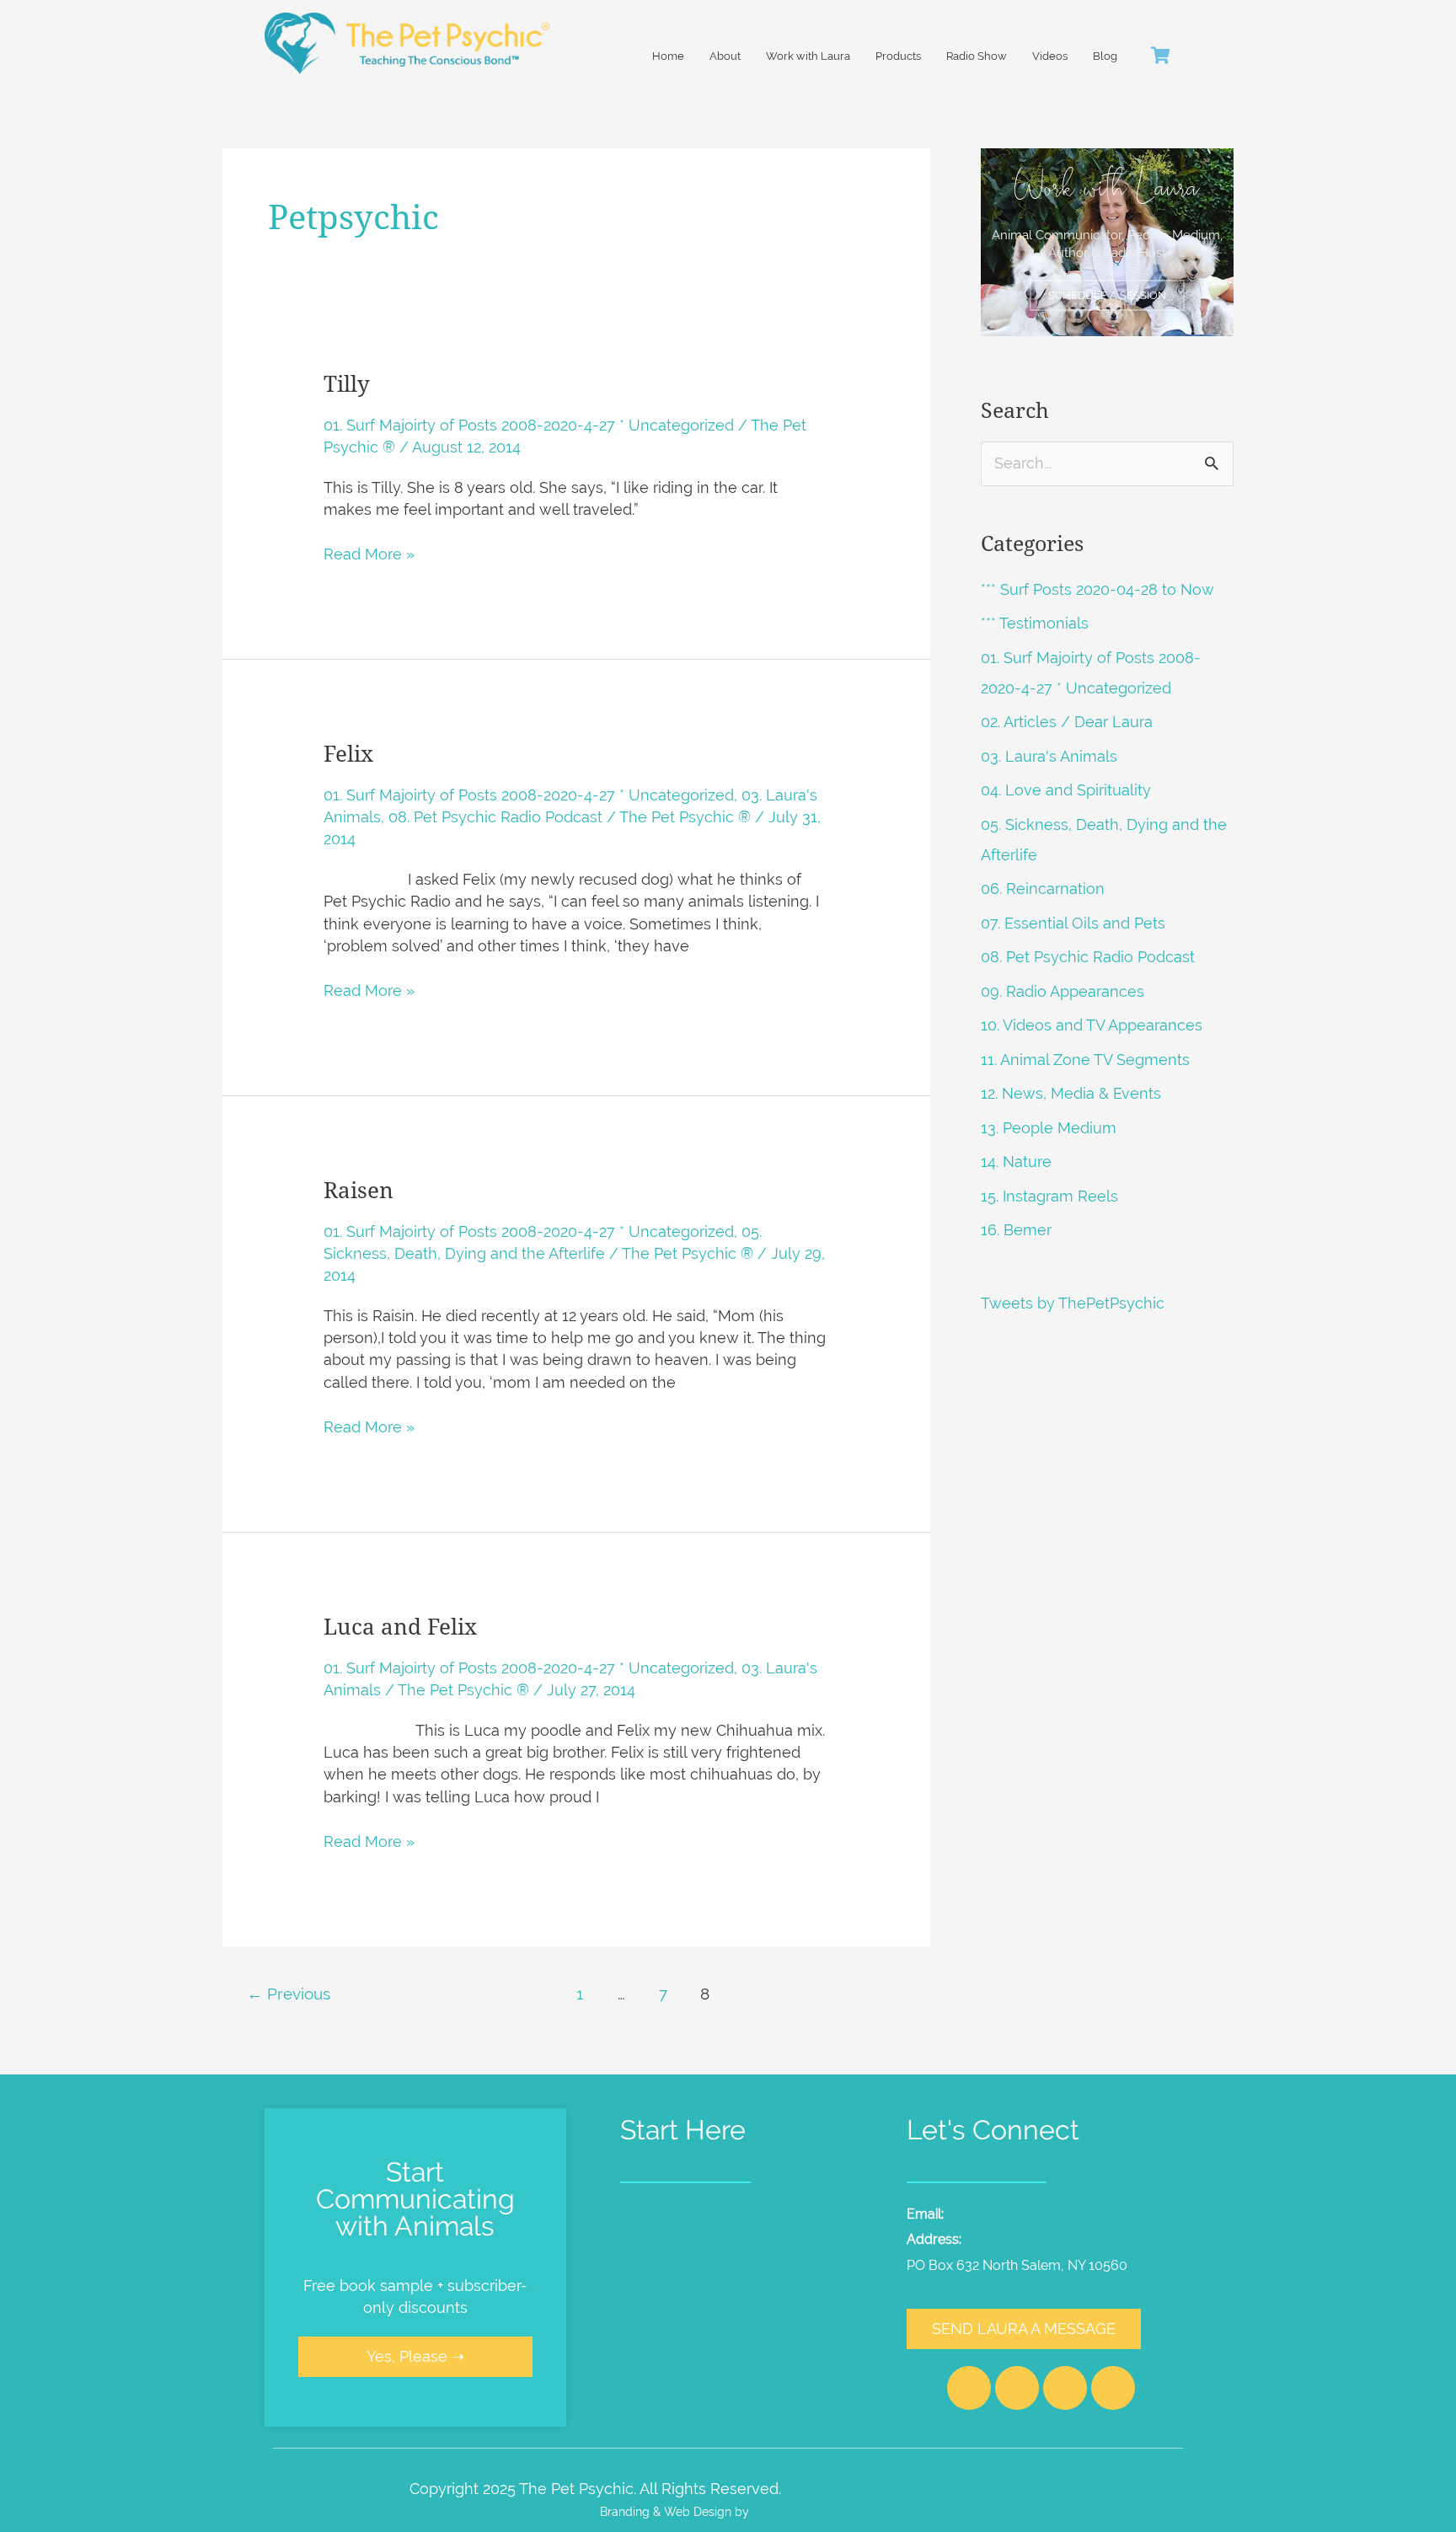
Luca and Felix (400, 1627)
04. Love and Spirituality (1066, 790)
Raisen (359, 1191)
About (725, 56)
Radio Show (977, 56)
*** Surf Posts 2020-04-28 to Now (1097, 589)
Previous (289, 1994)
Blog (1105, 56)
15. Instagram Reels (1049, 1196)
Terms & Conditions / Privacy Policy (920, 2489)
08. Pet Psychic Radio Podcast (495, 817)
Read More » (369, 553)
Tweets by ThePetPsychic (1073, 1303)
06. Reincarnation (1043, 889)
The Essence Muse (804, 2511)
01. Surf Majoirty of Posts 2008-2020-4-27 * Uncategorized (529, 425)
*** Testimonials (1035, 623)
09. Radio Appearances (1063, 991)
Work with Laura (808, 56)
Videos (1050, 56)
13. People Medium (1049, 1128)
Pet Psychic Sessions (695, 2212)
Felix (348, 754)
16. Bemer (1016, 1230)
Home (668, 56)
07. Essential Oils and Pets (1073, 923)
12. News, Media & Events (1071, 1093)
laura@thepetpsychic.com (1031, 2214)
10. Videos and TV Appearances (1092, 1025)
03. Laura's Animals (1049, 756)
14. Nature (1016, 1162)
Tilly (347, 384)
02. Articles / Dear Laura (1067, 722)
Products (898, 56)
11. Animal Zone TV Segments (1085, 1060)
